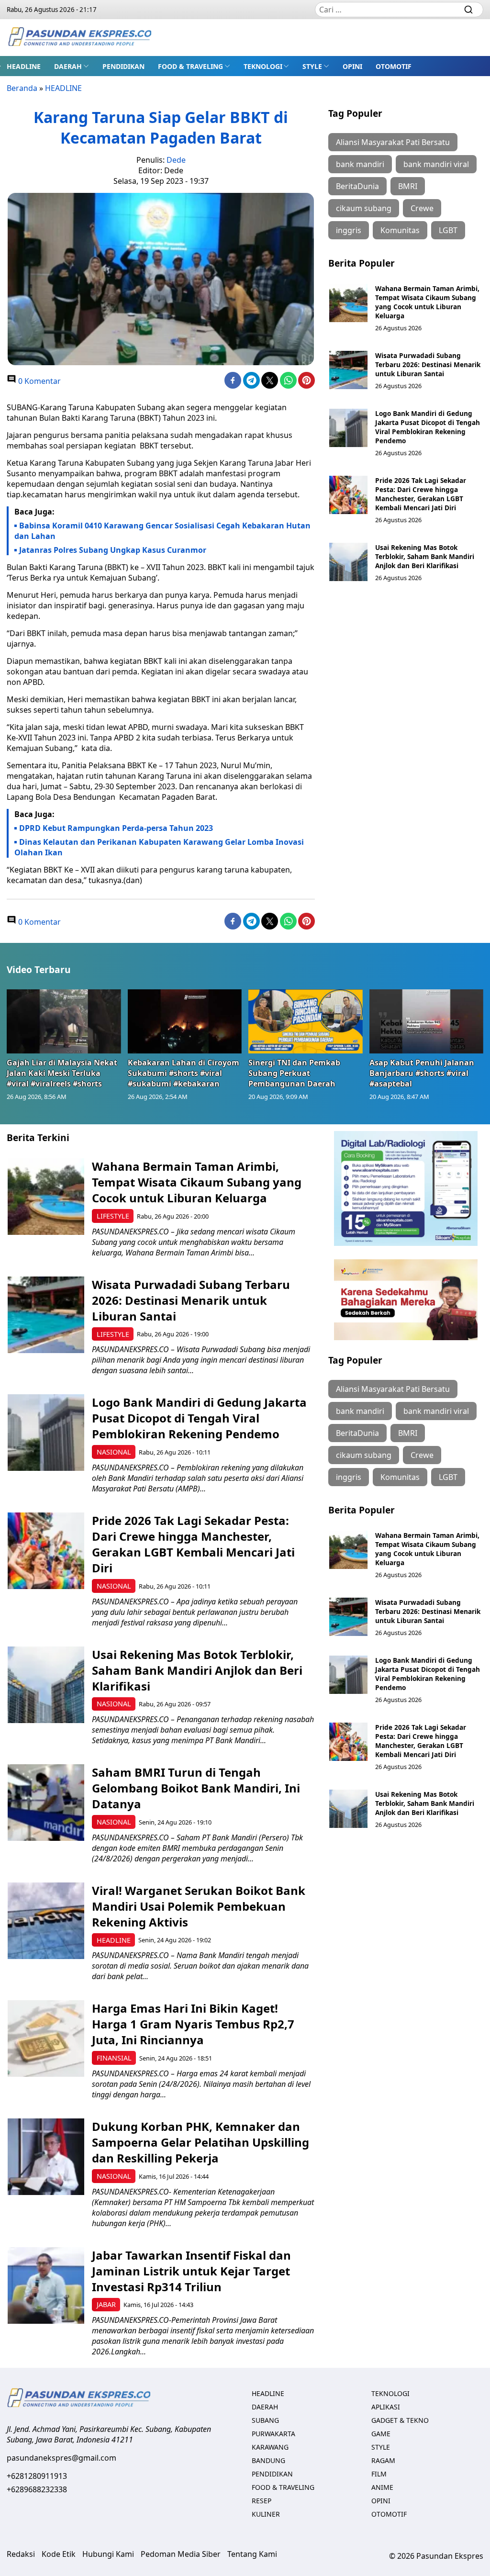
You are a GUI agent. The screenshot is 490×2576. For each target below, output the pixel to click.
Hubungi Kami (108, 2554)
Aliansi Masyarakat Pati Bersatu (393, 142)
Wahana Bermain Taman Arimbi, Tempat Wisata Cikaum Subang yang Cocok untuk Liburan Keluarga (427, 302)
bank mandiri (360, 164)
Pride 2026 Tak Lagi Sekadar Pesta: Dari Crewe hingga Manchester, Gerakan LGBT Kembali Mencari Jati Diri (421, 494)
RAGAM (383, 2460)
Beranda (22, 88)
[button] (72, 66)
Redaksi (21, 2554)
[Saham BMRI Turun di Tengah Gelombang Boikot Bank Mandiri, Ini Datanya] (46, 1803)
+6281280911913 (37, 2476)
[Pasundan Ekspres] (79, 38)
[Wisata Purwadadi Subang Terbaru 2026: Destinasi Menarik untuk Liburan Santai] (348, 370)
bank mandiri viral (436, 164)
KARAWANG (270, 2447)
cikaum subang (364, 208)
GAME (381, 2434)
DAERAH (68, 66)
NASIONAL (114, 1452)
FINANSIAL (114, 2058)
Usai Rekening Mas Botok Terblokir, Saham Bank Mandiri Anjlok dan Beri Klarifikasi (425, 556)
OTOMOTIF (394, 66)
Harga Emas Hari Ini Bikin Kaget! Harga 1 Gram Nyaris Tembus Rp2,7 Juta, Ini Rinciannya (193, 2024)
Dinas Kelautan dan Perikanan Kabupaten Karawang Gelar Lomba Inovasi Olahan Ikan (159, 847)
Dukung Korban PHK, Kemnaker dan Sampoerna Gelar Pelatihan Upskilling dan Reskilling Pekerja (200, 2142)
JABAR (106, 2304)
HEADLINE (24, 66)
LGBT (448, 230)
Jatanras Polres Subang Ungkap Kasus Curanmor (113, 550)
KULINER (266, 2514)
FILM (379, 2474)
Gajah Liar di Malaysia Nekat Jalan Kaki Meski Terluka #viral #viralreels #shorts (62, 1073)
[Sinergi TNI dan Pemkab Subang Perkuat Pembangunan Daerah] (306, 1021)
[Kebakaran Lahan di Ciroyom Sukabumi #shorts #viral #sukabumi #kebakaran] (185, 1021)
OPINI (352, 66)
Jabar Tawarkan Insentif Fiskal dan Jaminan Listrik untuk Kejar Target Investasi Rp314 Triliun (191, 2271)
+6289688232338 (37, 2489)
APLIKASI (386, 2407)
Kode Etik (59, 2554)
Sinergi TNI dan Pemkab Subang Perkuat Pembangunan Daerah (294, 1073)
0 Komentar (39, 381)
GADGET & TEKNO (400, 2420)
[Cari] (468, 10)
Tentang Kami (252, 2554)
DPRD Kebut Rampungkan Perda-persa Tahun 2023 (116, 828)
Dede (176, 160)
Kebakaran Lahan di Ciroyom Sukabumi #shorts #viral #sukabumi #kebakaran (184, 1073)
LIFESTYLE (113, 1216)
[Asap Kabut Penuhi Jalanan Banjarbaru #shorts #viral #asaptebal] (427, 1021)
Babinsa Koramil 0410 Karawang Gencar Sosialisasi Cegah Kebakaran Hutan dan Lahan (162, 531)
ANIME (382, 2487)
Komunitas (400, 230)
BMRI (408, 186)
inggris (349, 230)
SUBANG (265, 2420)
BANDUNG (268, 2460)
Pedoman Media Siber (181, 2554)
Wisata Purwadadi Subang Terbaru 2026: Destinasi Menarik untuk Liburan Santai (428, 364)
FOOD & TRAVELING (190, 66)
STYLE (312, 66)
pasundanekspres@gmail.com (61, 2458)
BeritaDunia (357, 186)
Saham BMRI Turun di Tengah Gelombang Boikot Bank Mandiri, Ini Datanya (196, 1788)
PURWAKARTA (273, 2434)
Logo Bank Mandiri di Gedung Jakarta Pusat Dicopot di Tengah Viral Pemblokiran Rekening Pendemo (428, 427)
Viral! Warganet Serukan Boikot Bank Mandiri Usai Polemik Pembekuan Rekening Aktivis (199, 1906)
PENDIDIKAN (123, 66)
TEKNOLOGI (263, 66)
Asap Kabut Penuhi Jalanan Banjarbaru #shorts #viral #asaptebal (422, 1073)
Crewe (422, 208)
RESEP (262, 2501)
